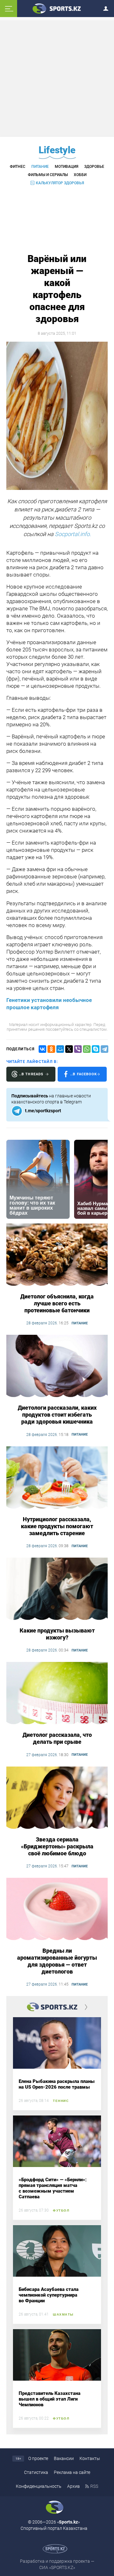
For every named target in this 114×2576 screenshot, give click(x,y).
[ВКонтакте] (42, 1049)
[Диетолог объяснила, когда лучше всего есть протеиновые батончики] (57, 1255)
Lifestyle (57, 150)
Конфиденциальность (39, 2486)
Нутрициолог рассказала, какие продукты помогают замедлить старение (57, 1526)
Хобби (80, 175)
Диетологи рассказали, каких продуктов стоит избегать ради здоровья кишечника (57, 1415)
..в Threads (31, 1074)
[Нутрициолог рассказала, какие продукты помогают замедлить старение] (57, 1478)
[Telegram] (104, 1049)
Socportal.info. (73, 534)
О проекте (38, 2458)
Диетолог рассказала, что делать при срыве (57, 1738)
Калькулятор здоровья (60, 183)
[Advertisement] (58, 78)
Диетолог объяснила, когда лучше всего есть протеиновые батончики (57, 1303)
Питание (40, 167)
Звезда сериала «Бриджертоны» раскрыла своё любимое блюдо (57, 1846)
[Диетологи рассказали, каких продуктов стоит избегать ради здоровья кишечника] (57, 1366)
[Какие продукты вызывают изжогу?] (57, 1589)
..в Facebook (84, 1074)
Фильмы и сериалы (48, 175)
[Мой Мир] (60, 1049)
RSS (94, 2486)
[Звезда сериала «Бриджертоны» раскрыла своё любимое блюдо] (57, 1798)
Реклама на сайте (72, 2472)
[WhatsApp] (87, 1049)
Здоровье (94, 167)
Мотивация (66, 167)
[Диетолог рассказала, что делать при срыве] (57, 1694)
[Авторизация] (108, 7)
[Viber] (78, 1049)
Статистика (36, 2472)
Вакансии (64, 2458)
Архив (73, 2486)
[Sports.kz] (57, 8)
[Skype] (96, 1049)
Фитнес (18, 167)
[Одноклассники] (51, 1049)
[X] (69, 1049)
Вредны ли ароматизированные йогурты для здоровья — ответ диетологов (57, 1961)
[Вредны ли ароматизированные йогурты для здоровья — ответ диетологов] (57, 1909)
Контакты (90, 2458)
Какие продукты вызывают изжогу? (57, 1634)
